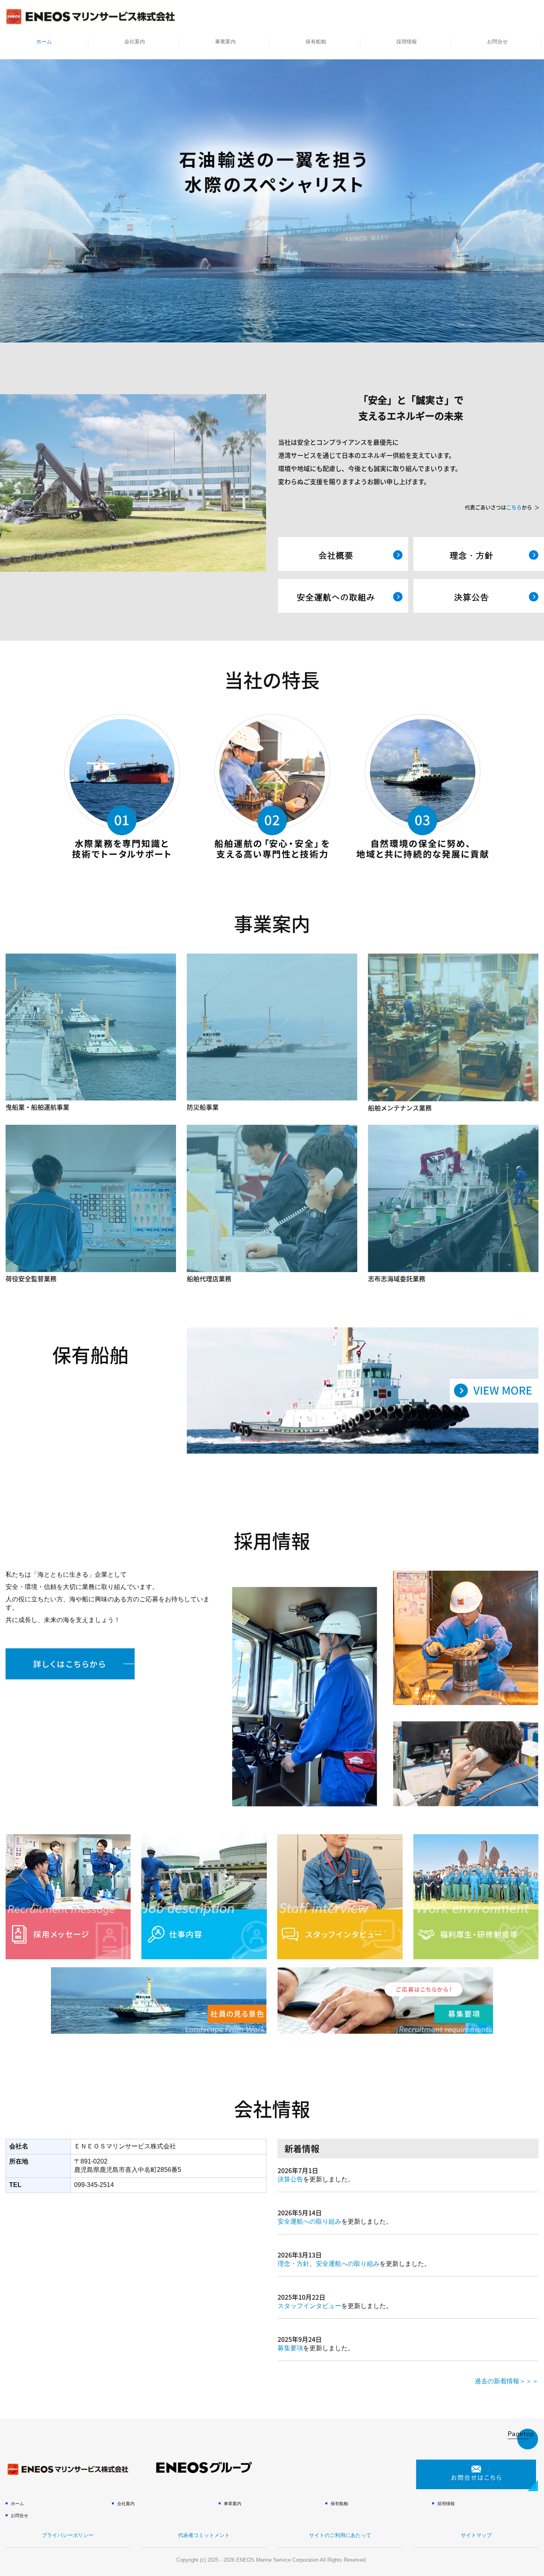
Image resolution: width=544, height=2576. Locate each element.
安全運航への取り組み (309, 2221)
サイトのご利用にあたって (340, 2535)
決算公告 (290, 2179)
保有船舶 (316, 42)
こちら (514, 507)
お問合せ (497, 42)
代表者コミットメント (204, 2535)
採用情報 (407, 42)
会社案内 (135, 42)
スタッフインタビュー (309, 2306)
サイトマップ (476, 2535)
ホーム (44, 42)
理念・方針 (294, 2264)
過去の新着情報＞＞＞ (507, 2381)
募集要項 (290, 2348)
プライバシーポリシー (68, 2535)
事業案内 (225, 42)
